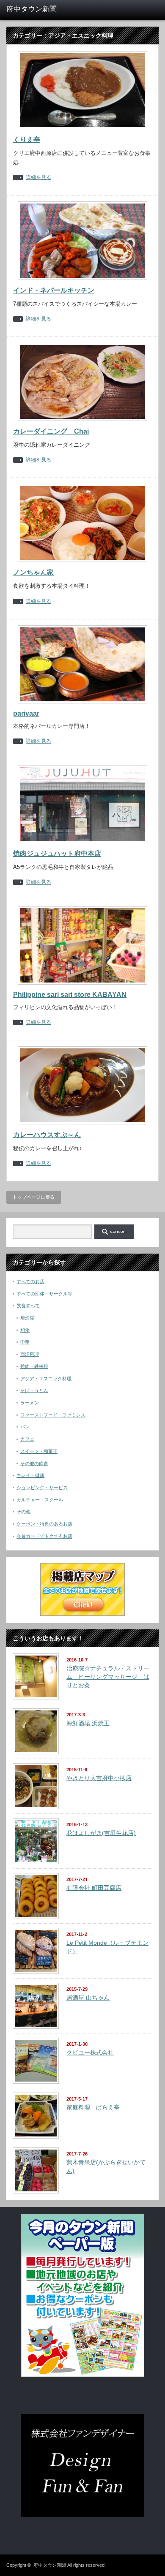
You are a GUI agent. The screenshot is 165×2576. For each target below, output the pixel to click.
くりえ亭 (27, 140)
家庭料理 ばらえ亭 (93, 2107)
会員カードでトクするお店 (44, 1536)
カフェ (27, 1439)
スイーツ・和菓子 (39, 1451)
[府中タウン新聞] (39, 9)
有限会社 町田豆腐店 (94, 1888)
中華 (25, 1342)
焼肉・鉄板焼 (34, 1366)
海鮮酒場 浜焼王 (88, 1723)
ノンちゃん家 (33, 572)
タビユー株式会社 (90, 2052)
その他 (23, 1512)
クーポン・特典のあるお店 (44, 1524)
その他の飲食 (34, 1463)
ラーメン (30, 1403)
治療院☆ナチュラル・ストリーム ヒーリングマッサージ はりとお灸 (108, 1676)
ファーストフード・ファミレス (53, 1415)
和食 (25, 1330)
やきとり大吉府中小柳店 (99, 1778)
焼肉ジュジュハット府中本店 (57, 854)
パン (25, 1427)
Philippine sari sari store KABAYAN (70, 995)
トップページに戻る (34, 1197)
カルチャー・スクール (40, 1500)
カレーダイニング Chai (51, 431)
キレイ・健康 (30, 1475)
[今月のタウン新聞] (83, 2375)
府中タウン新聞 (50, 2565)
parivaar (26, 713)
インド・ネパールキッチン (54, 290)
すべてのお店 (30, 1281)
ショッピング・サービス (42, 1488)
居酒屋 (27, 1318)
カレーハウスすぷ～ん (47, 1135)
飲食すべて (28, 1306)
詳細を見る (38, 178)
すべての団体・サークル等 (44, 1294)
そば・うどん (34, 1390)
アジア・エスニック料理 (46, 1379)
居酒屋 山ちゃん (88, 1998)
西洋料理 (30, 1354)
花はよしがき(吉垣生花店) (101, 1833)
